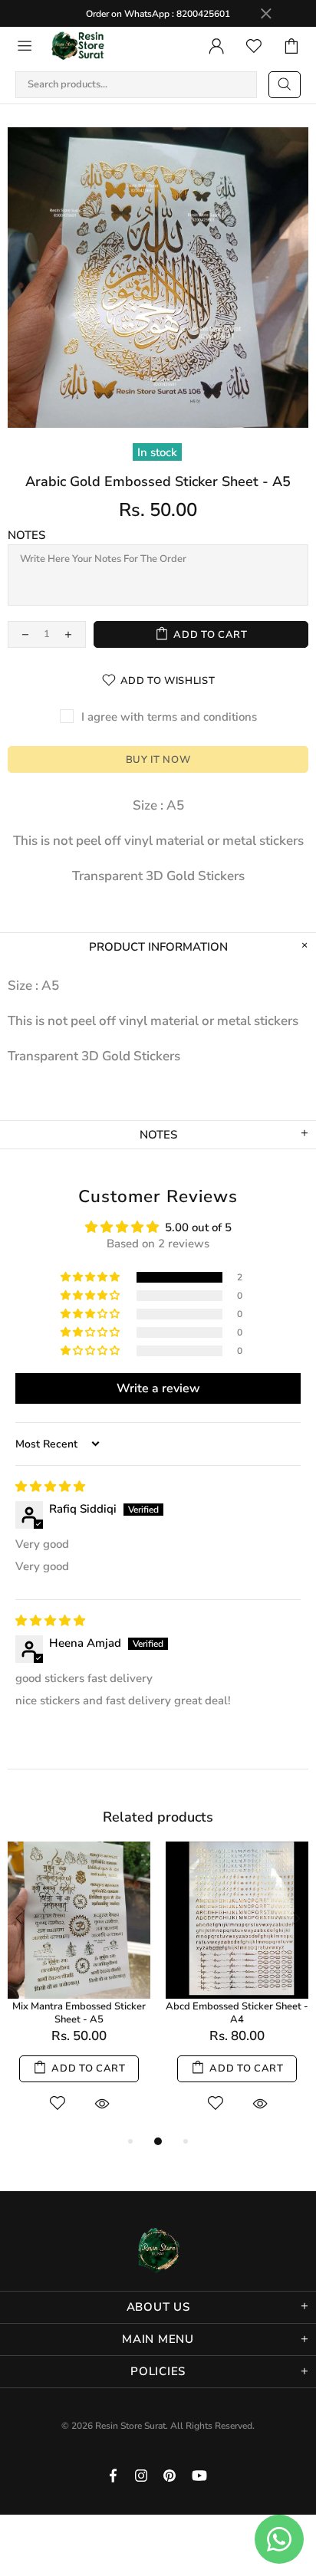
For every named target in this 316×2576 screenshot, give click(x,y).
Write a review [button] (158, 1388)
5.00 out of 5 (198, 1227)
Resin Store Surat (78, 46)
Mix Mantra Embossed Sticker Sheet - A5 (79, 2013)
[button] (91, 1277)
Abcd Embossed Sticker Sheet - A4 (237, 2013)
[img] (50, 1487)
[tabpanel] (79, 1987)
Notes (26, 535)
